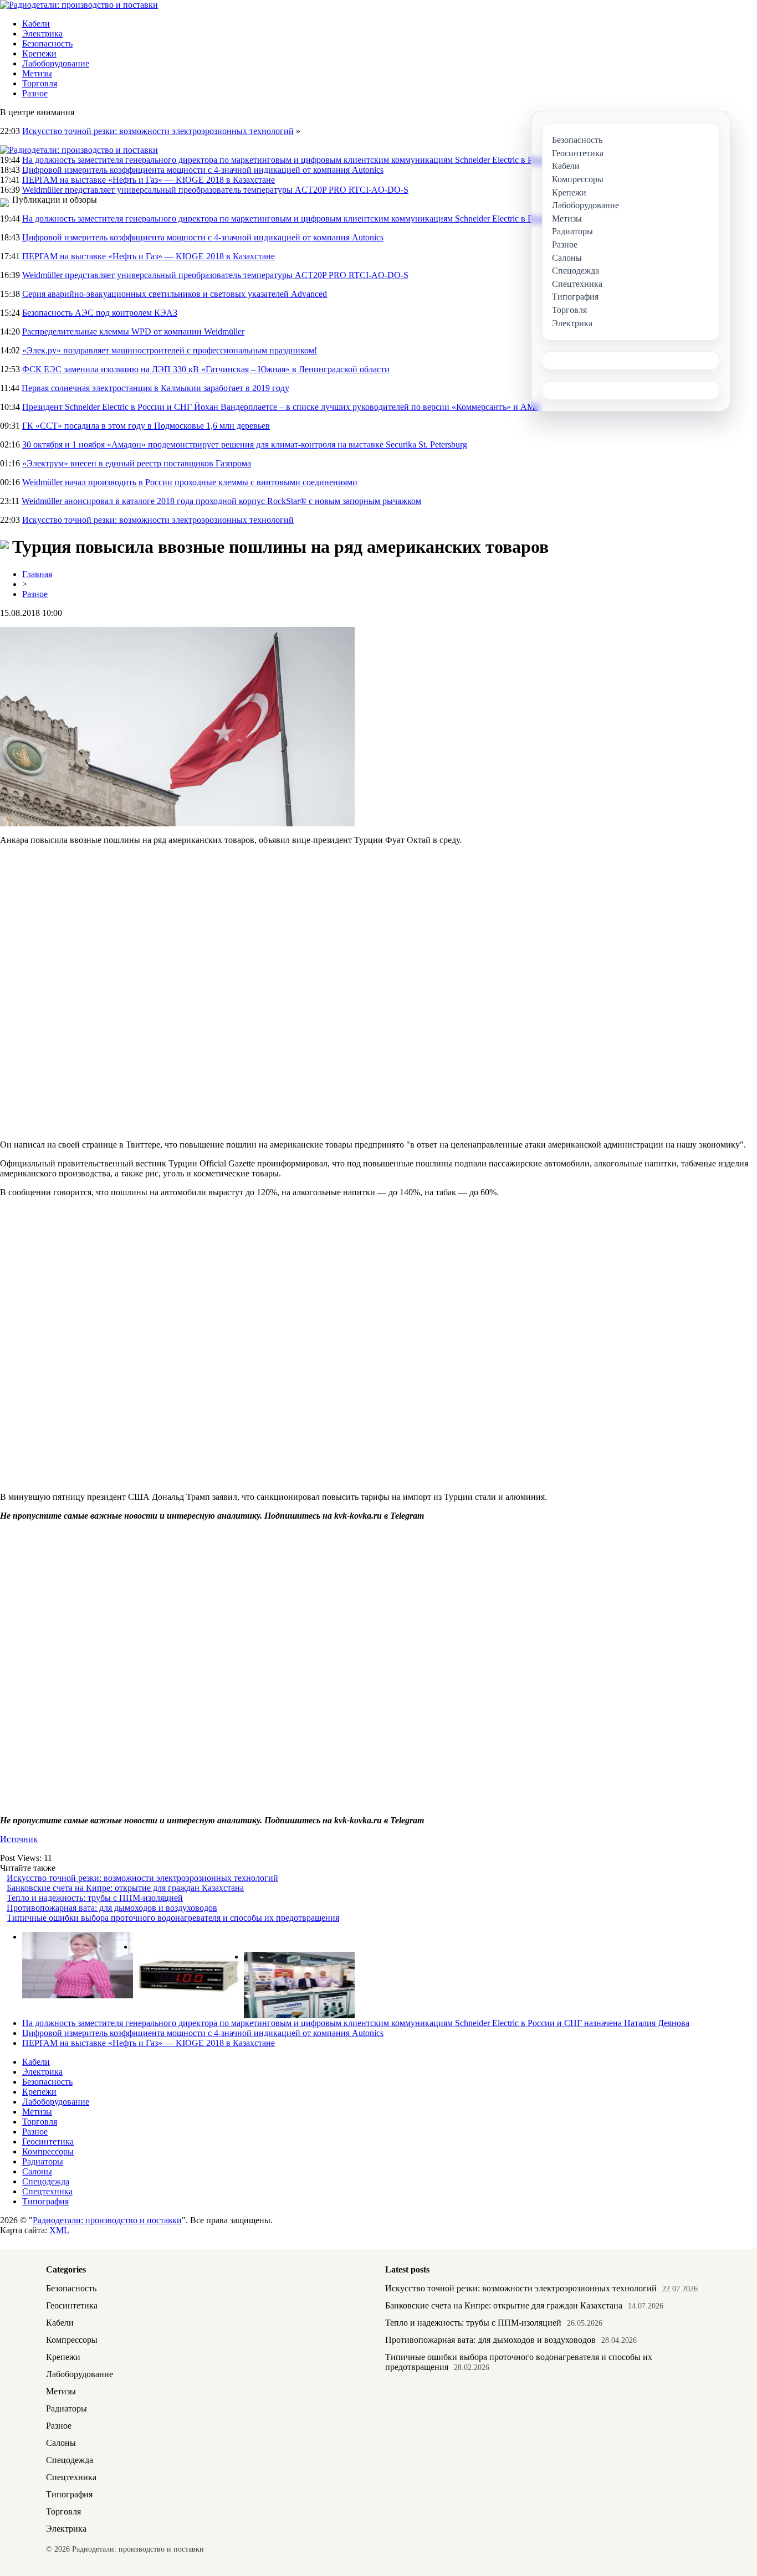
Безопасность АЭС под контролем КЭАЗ (100, 313)
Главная (37, 574)
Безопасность (47, 43)
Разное (35, 93)
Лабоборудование (56, 63)
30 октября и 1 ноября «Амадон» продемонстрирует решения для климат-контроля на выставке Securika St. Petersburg (245, 444)
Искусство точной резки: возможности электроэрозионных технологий (158, 131)
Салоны (37, 2171)
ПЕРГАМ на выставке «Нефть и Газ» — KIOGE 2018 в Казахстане (149, 180)
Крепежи (39, 53)
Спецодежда (46, 2181)
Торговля (40, 83)
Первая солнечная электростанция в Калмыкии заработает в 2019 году (155, 388)
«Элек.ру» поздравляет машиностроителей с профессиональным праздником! (170, 350)
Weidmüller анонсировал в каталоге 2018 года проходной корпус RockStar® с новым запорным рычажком (221, 501)
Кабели (36, 24)
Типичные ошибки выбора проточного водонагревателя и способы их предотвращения (173, 1918)
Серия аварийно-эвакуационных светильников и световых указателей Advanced (175, 294)
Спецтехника (47, 2191)
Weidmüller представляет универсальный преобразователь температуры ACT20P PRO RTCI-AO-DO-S (215, 190)
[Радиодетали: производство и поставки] (79, 5)
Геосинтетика (48, 2141)
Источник (19, 1839)
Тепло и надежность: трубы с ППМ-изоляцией (95, 1898)
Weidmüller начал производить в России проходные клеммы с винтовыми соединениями (190, 482)
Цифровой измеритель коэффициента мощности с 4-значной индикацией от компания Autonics (203, 170)
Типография (45, 2201)
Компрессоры (48, 2151)
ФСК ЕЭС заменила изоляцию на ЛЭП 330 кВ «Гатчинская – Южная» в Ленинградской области (206, 369)
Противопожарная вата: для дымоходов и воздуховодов (112, 1908)
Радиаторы (43, 2161)
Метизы (37, 73)
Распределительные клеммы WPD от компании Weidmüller (133, 331)
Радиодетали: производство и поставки (107, 2220)
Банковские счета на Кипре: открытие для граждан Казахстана (125, 1888)
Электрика (42, 34)
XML (59, 2230)
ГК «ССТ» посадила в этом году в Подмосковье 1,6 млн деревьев (146, 426)
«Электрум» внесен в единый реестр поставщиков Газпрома (137, 463)
